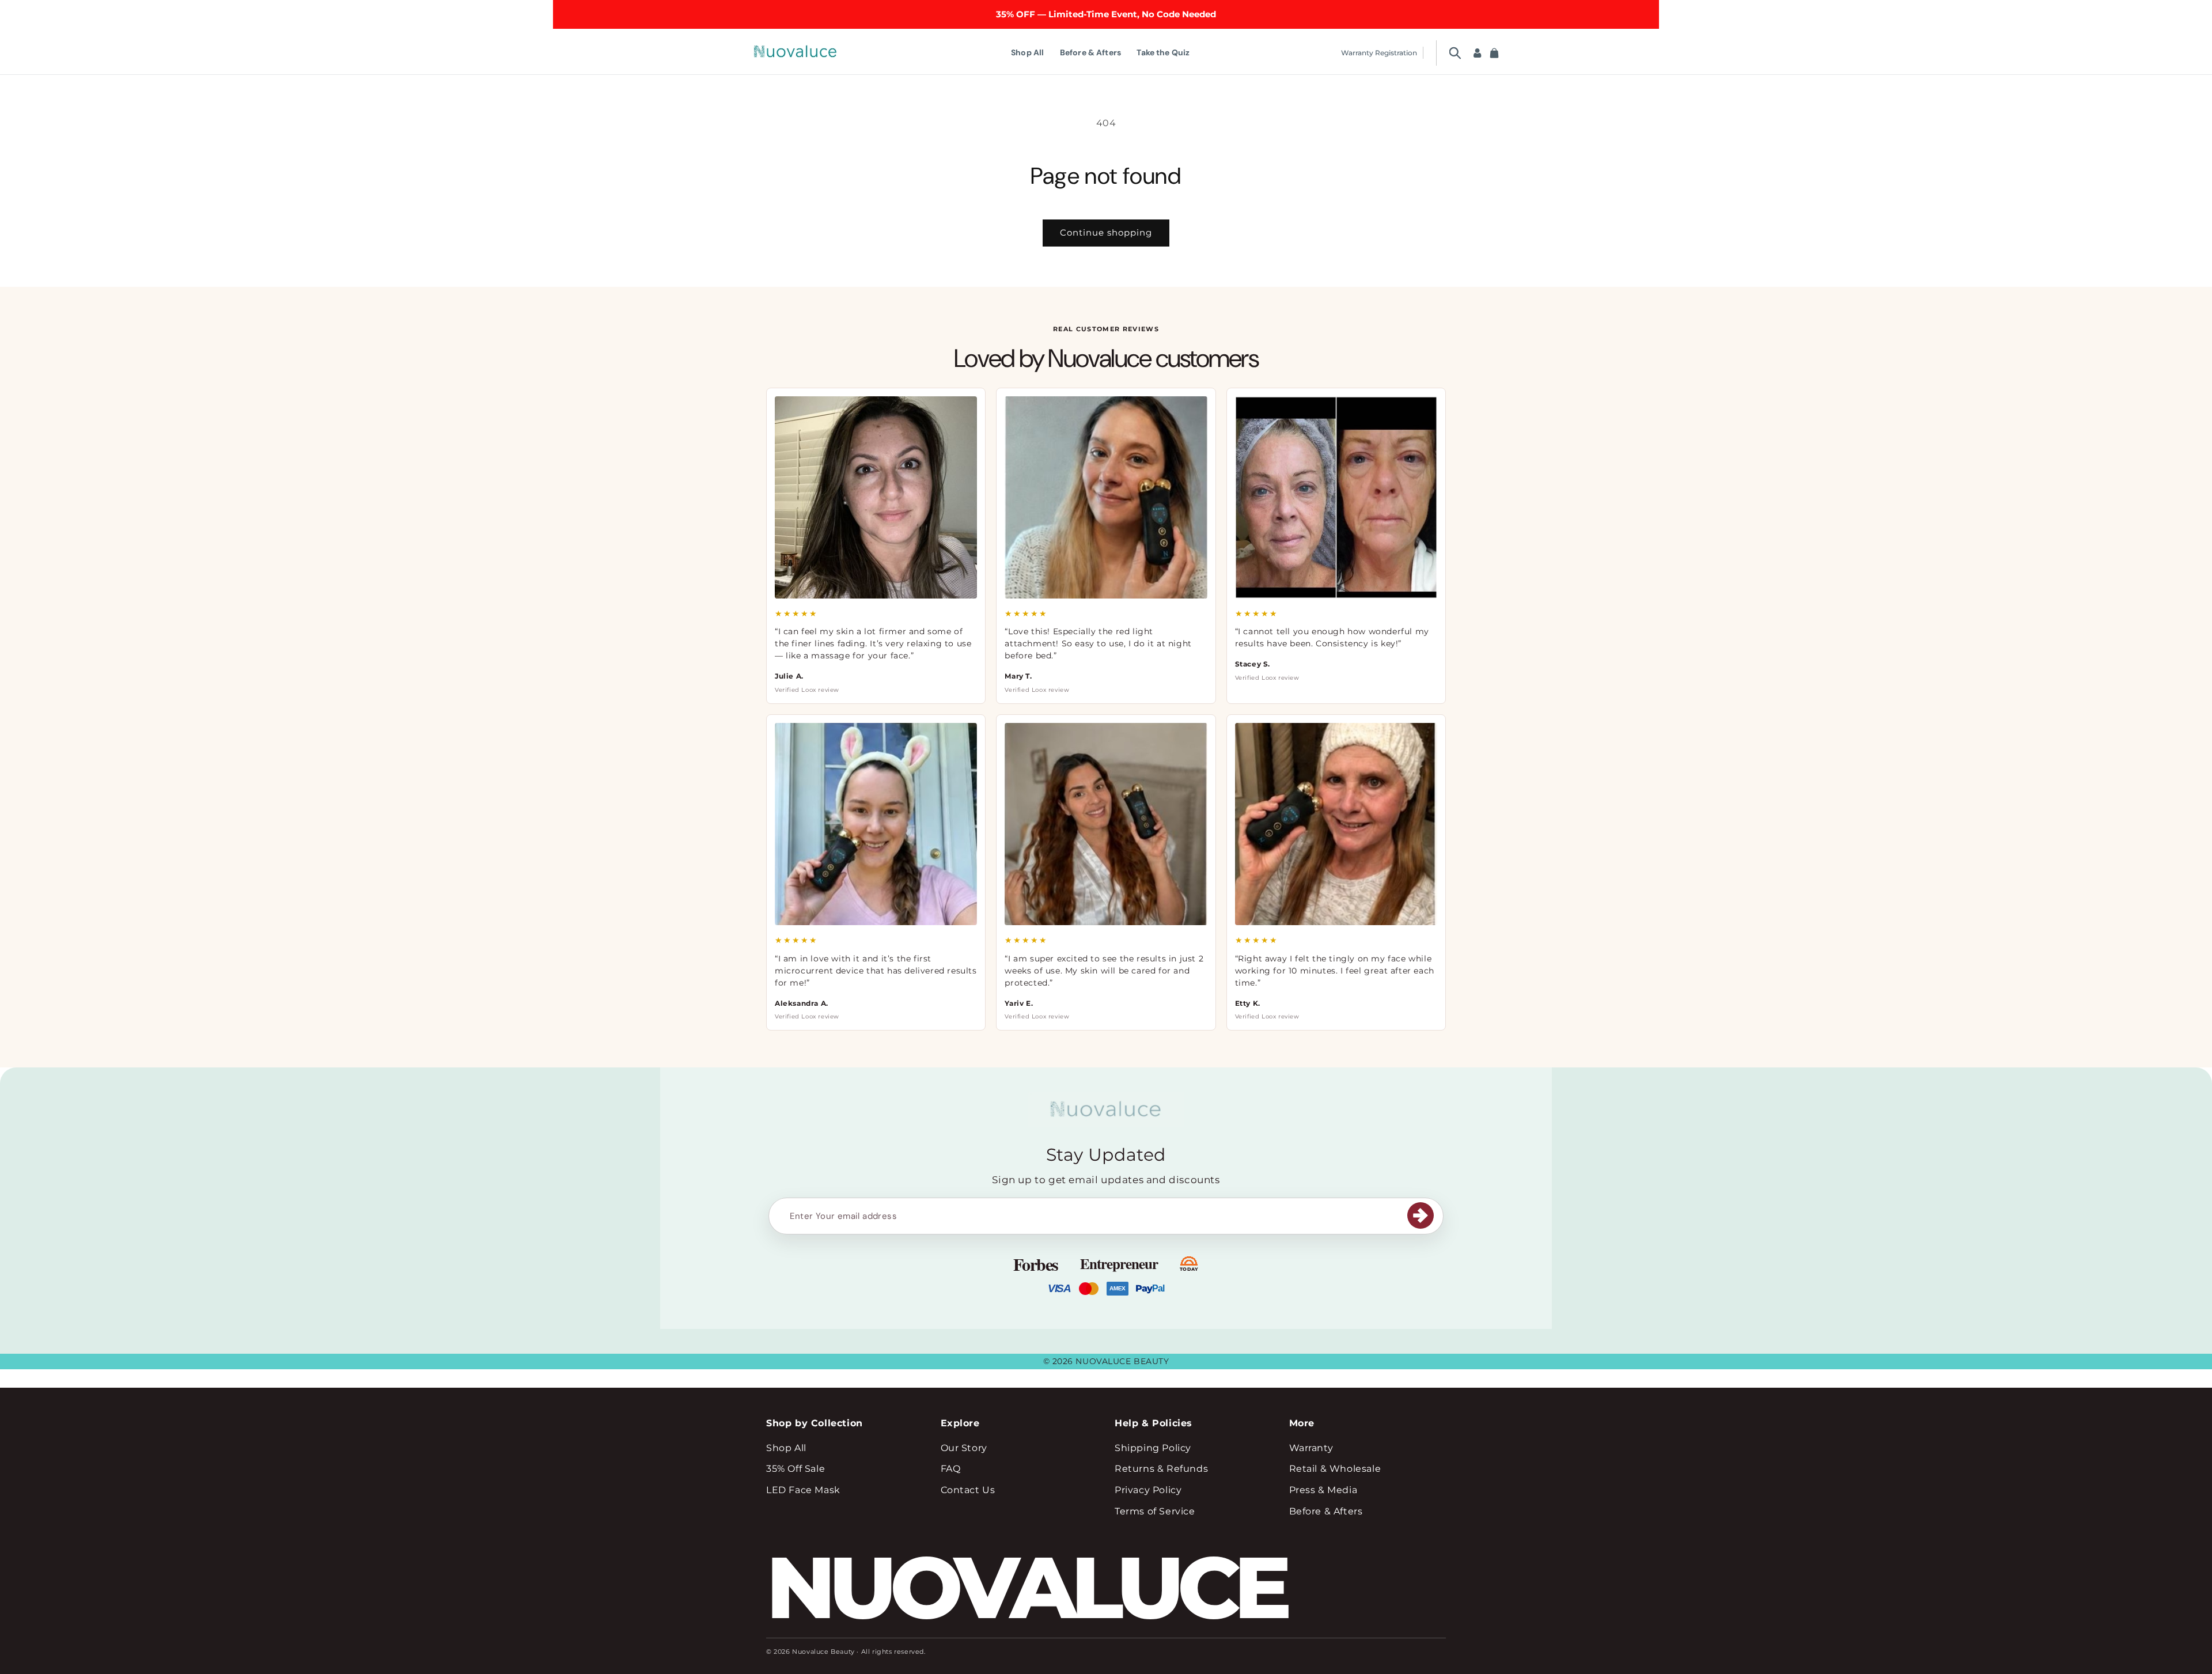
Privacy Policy (1148, 1490)
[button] (1455, 53)
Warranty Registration (1379, 53)
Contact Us (968, 1490)
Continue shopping (1106, 232)
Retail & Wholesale (1335, 1469)
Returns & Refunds (1161, 1469)
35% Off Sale (796, 1469)
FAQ (951, 1469)
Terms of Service (1155, 1511)
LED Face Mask (803, 1490)
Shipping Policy (1153, 1448)
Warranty (1311, 1448)
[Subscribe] (1421, 1215)
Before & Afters (1090, 52)
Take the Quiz (1163, 52)
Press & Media (1323, 1490)
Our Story (964, 1448)
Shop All (1027, 52)
